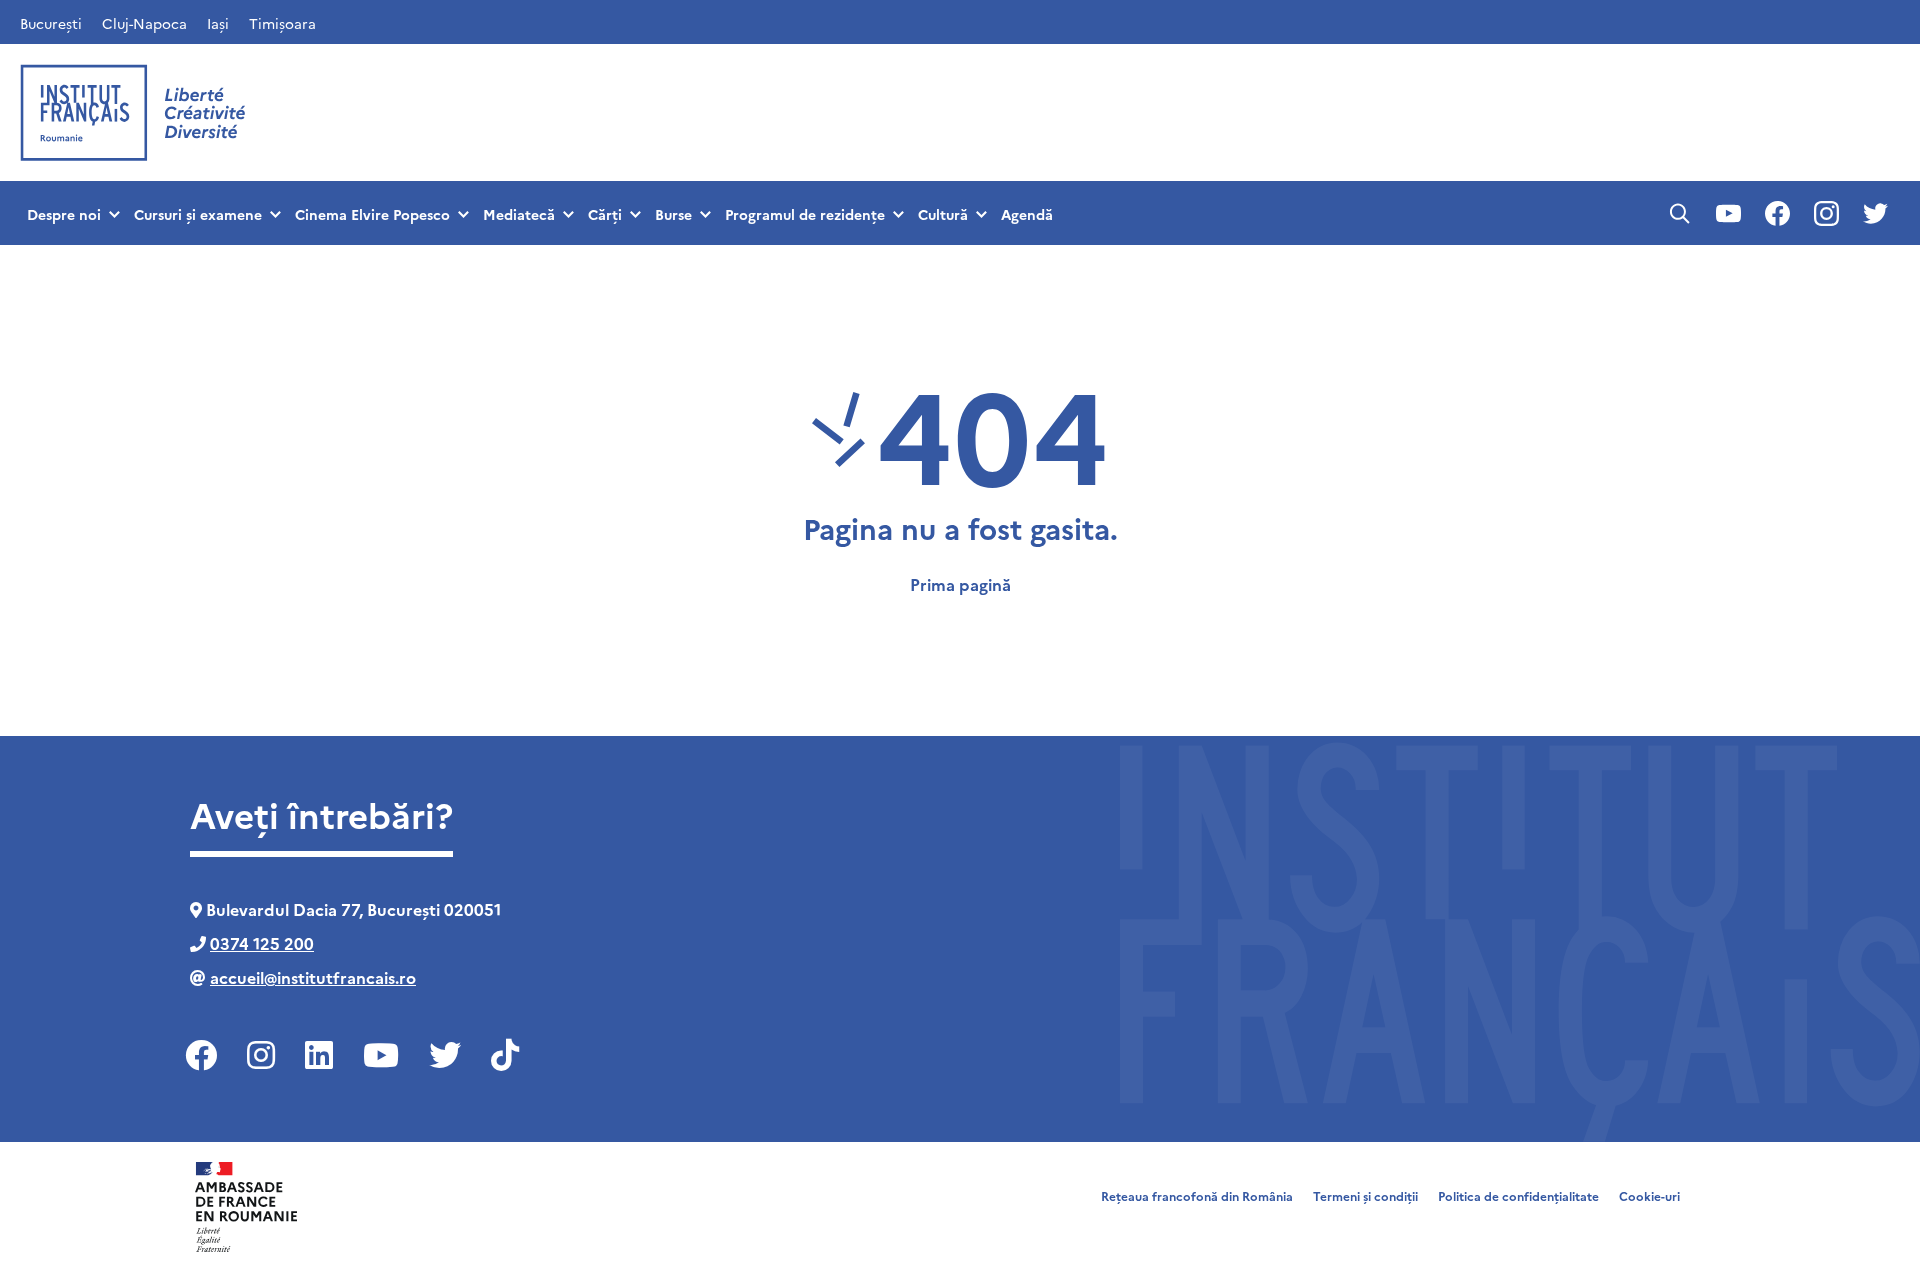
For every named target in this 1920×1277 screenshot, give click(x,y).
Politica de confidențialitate (1518, 1195)
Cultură (943, 214)
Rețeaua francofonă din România (1197, 1195)
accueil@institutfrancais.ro (313, 977)
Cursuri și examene (198, 214)
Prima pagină (960, 584)
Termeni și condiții (1365, 1195)
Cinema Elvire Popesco (372, 214)
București (51, 23)
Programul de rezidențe (805, 214)
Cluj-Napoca (144, 23)
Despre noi (64, 214)
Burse (673, 214)
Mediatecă (519, 214)
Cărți (605, 214)
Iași (218, 23)
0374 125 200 (262, 943)
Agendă (1027, 214)
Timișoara (282, 23)
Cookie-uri (1649, 1195)
